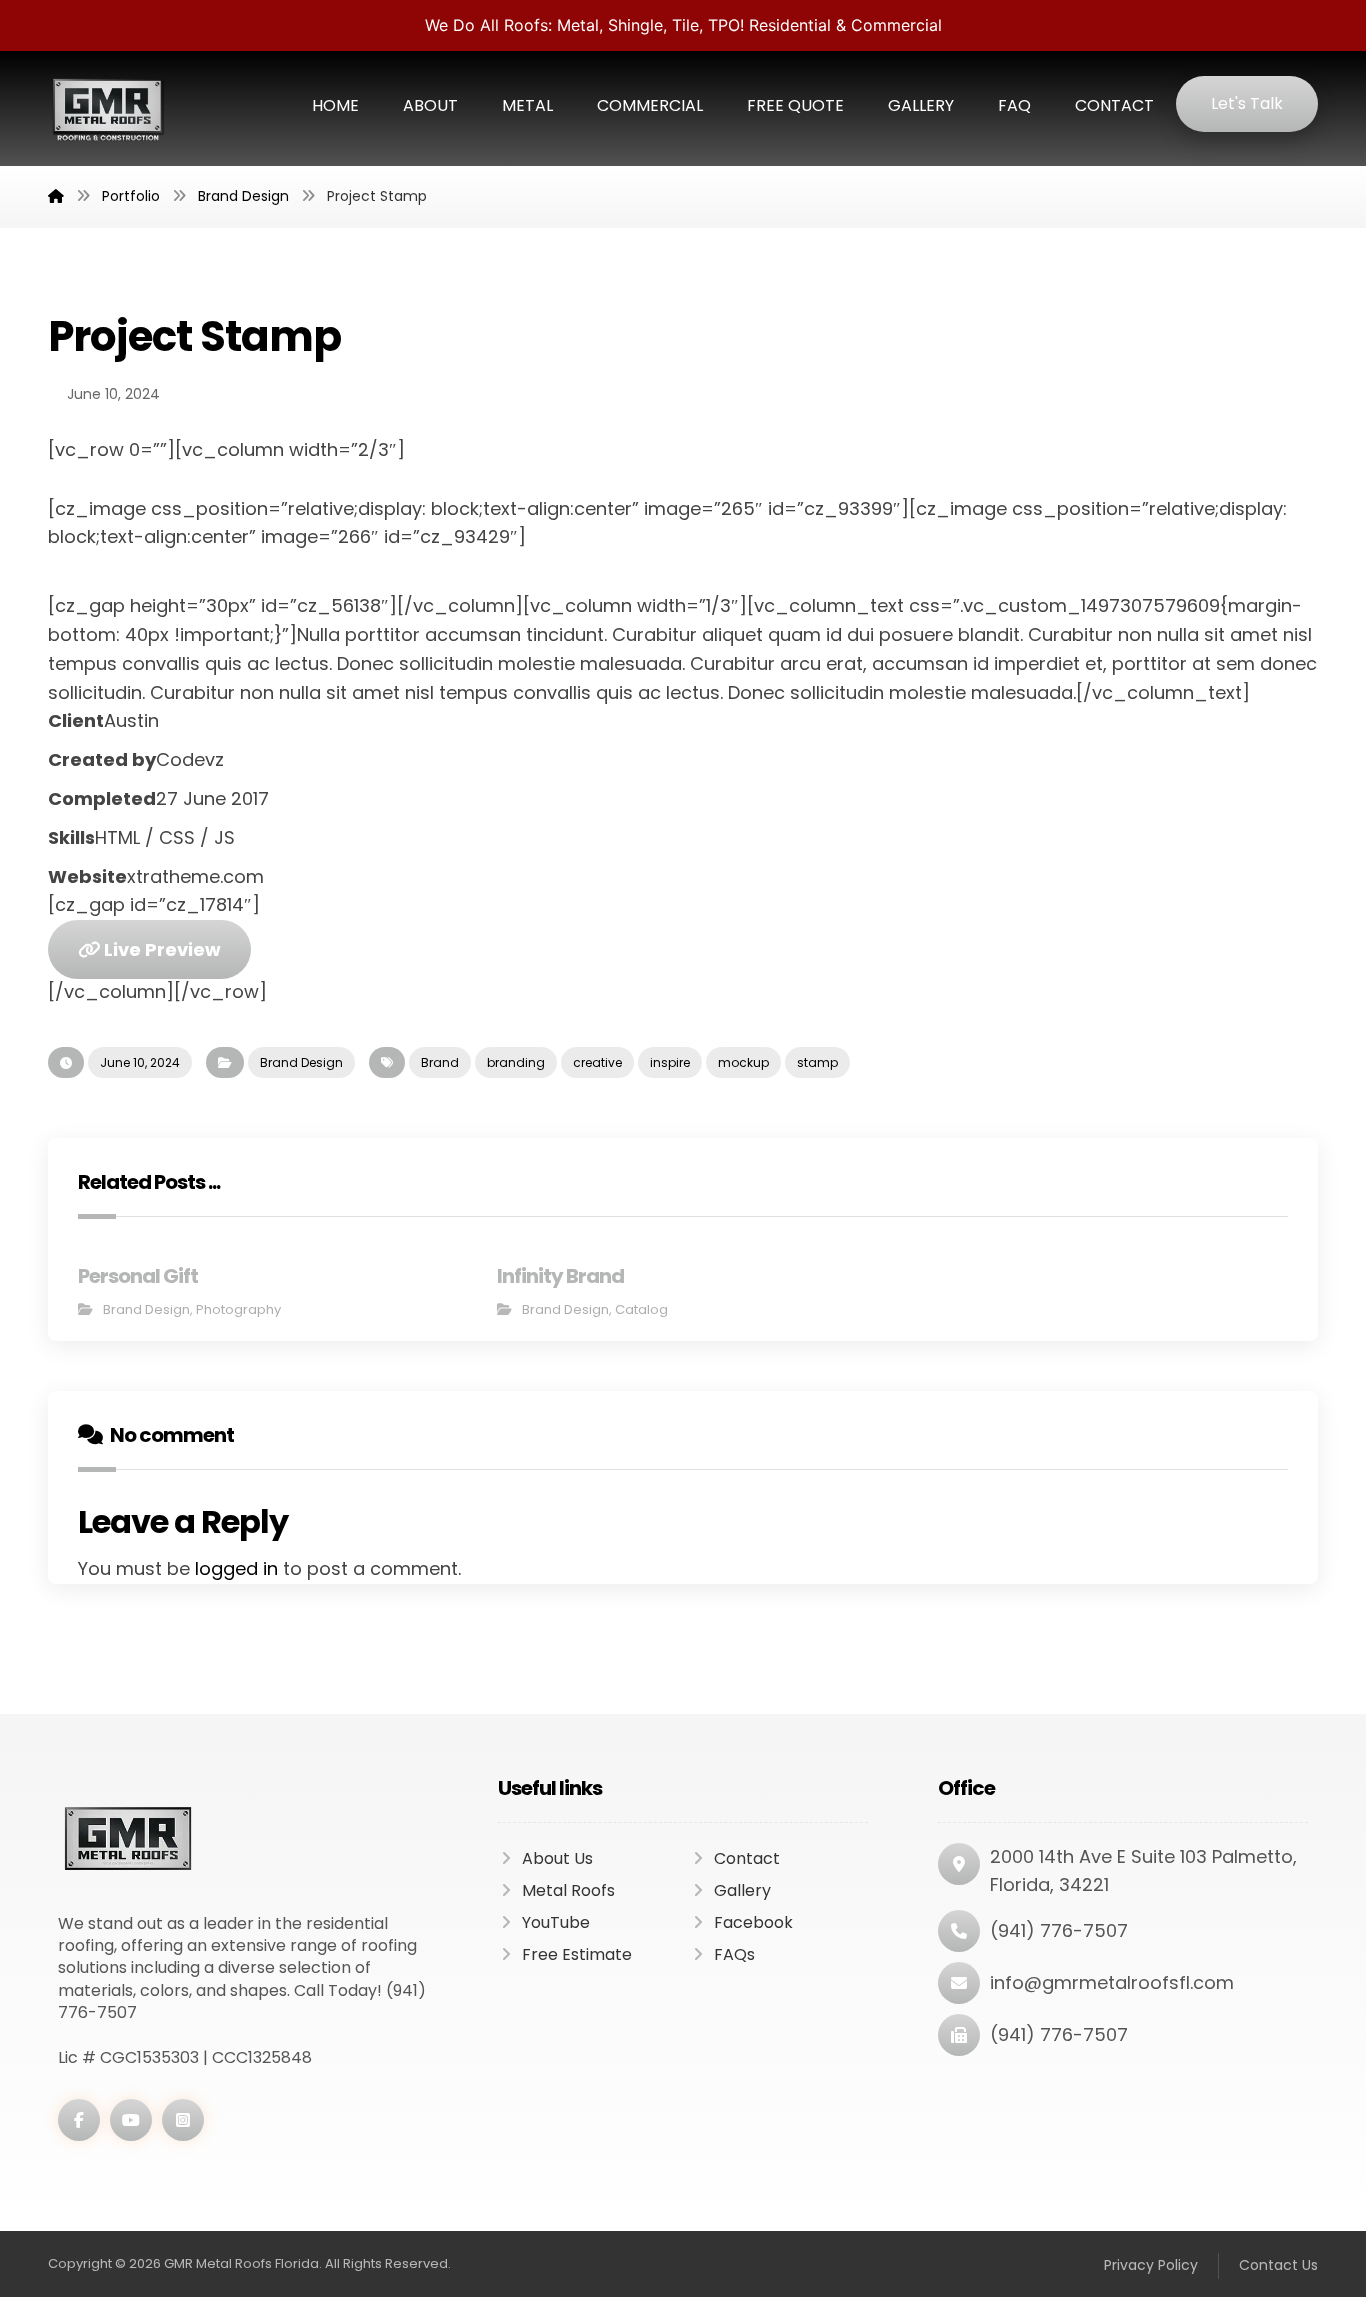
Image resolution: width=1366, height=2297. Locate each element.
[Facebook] (79, 2120)
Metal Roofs (568, 1890)
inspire (670, 1062)
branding (516, 1062)
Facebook (753, 1922)
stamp (817, 1062)
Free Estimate (577, 1954)
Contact (747, 1858)
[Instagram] (183, 2120)
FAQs (734, 1954)
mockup (743, 1062)
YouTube (556, 1922)
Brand (440, 1062)
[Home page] (56, 196)
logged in (236, 1568)
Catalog (641, 1309)
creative (597, 1062)
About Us (557, 1858)
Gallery (742, 1890)
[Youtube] (131, 2120)
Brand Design (301, 1062)
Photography (238, 1309)
